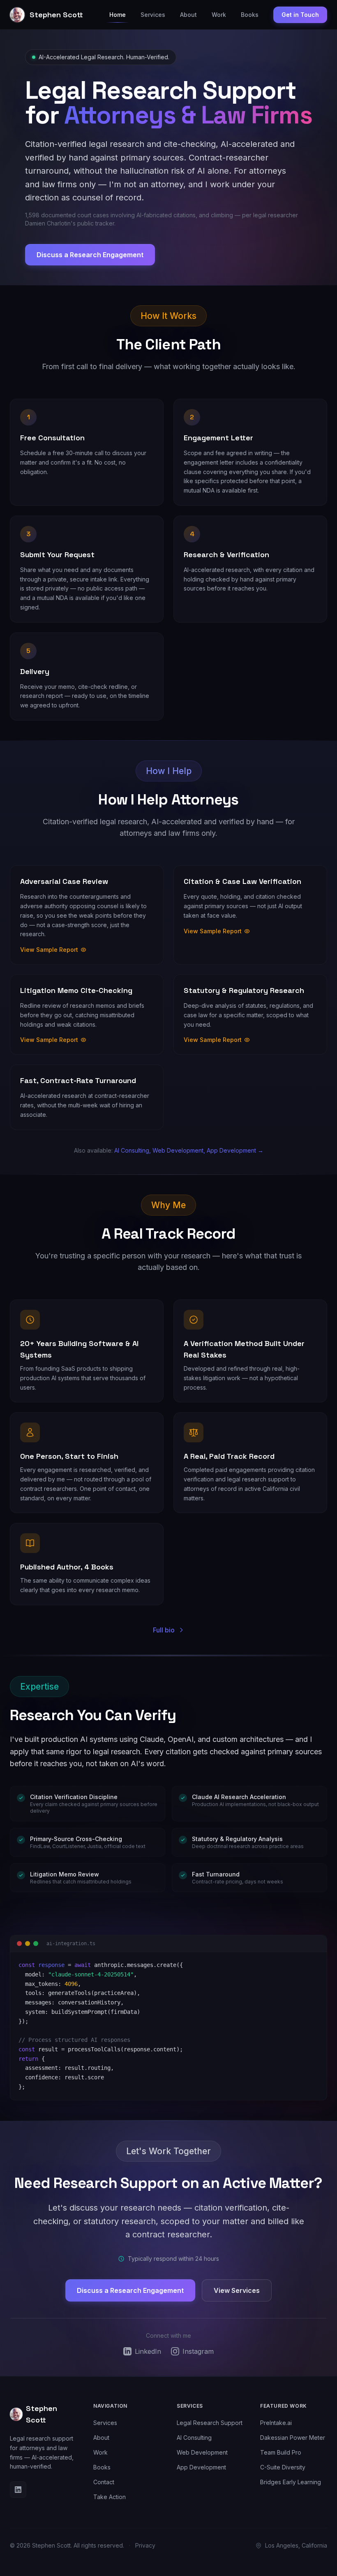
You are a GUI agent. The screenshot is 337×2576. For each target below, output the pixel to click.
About (188, 15)
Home (118, 15)
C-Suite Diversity (283, 2467)
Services (153, 15)
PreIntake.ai (276, 2423)
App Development (201, 2467)
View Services (237, 2290)
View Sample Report (49, 950)
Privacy (145, 2545)
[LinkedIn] (18, 2490)
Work (219, 15)
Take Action (110, 2497)
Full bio (164, 1630)
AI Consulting (194, 2438)
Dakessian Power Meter (293, 2438)
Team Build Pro (281, 2452)
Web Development (202, 2452)
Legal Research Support (210, 2423)
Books (250, 15)
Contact (104, 2482)
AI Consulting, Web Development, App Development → (189, 1150)
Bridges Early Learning (291, 2482)
